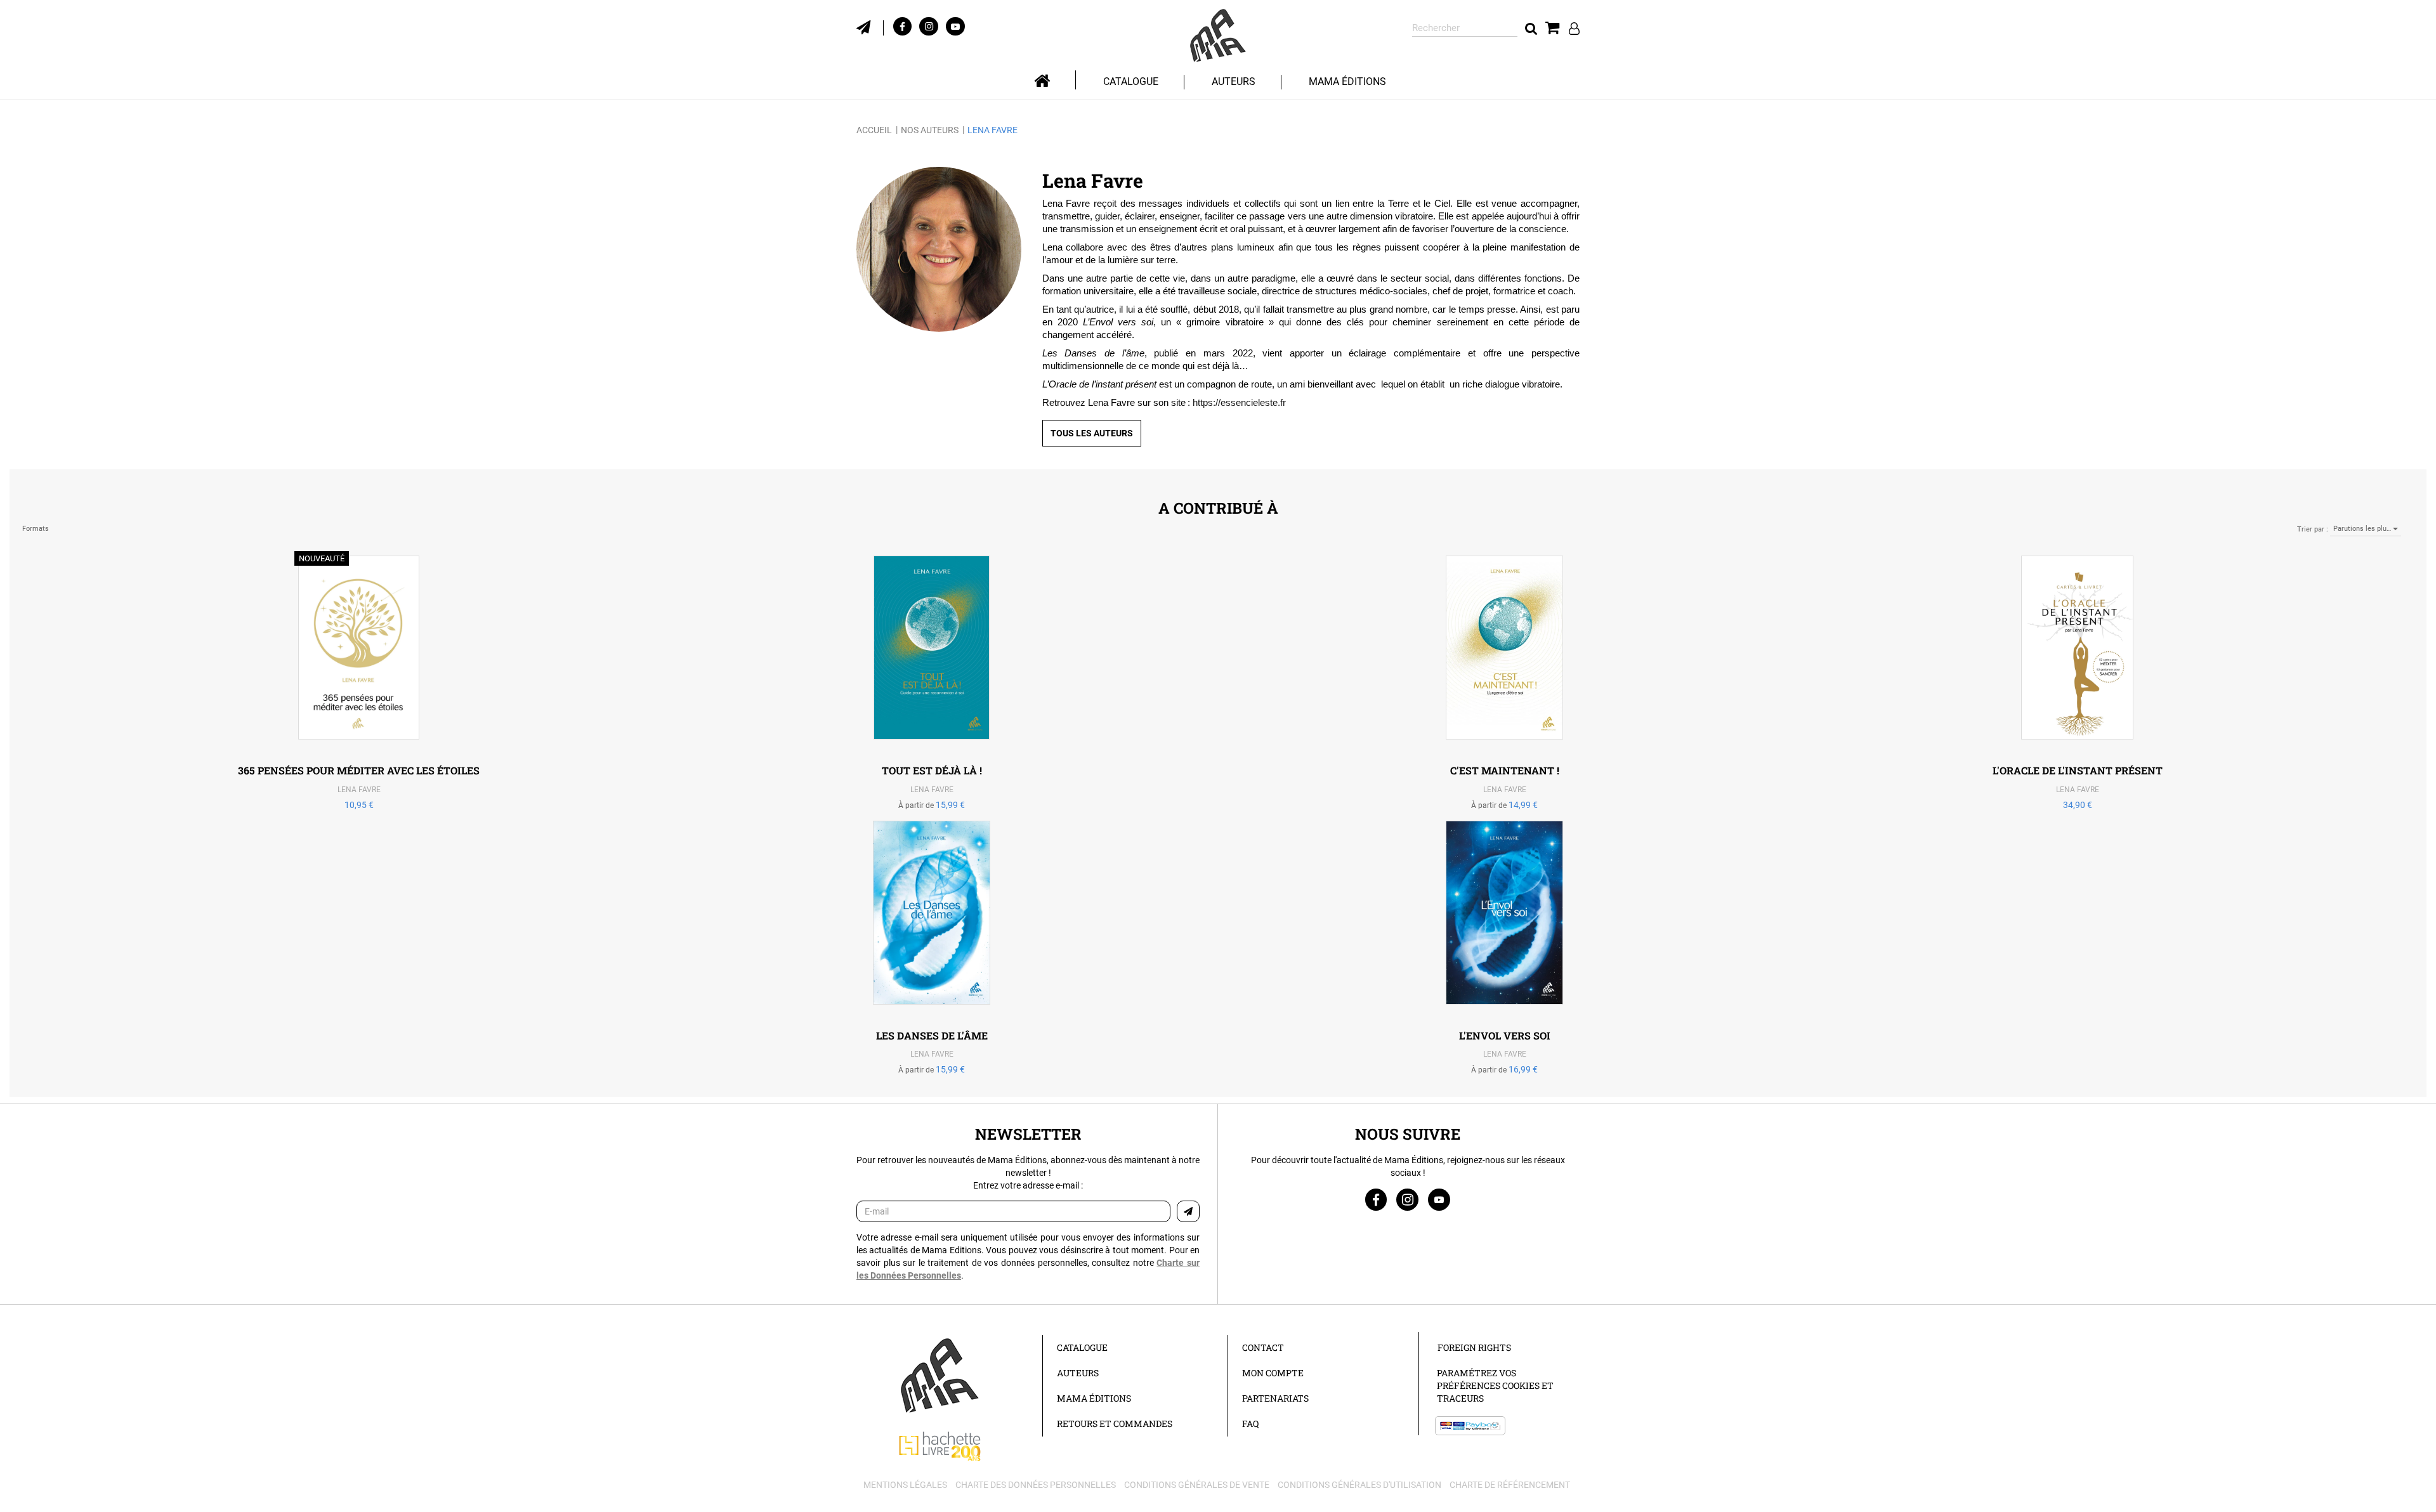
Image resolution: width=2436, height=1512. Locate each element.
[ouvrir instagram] (929, 26)
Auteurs (1234, 81)
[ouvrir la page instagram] (1407, 1200)
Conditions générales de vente (1197, 1485)
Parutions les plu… (2363, 529)
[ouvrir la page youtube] (1439, 1200)
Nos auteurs (930, 130)
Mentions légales (905, 1485)
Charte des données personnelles (1036, 1485)
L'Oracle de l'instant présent (2078, 770)
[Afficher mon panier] (1553, 28)
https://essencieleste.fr (1239, 402)
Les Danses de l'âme (932, 1035)
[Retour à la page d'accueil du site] (1218, 36)
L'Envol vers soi (1505, 1035)
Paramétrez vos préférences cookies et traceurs (1495, 1385)
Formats (36, 529)
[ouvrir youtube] (955, 26)
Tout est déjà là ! (932, 770)
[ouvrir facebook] (902, 26)
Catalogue (1082, 1347)
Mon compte (1273, 1373)
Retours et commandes (1115, 1424)
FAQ (1250, 1424)
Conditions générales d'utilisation (1359, 1485)
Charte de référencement (1510, 1485)
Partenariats (1275, 1398)
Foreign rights (1474, 1347)
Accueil (874, 130)
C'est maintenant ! (1505, 770)
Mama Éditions (1347, 81)
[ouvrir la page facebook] (1376, 1200)
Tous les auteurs (1092, 433)
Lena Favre (359, 790)
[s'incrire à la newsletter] (870, 26)
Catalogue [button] (1131, 81)
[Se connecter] (1574, 28)
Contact (1263, 1347)
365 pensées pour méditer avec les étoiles (359, 770)
